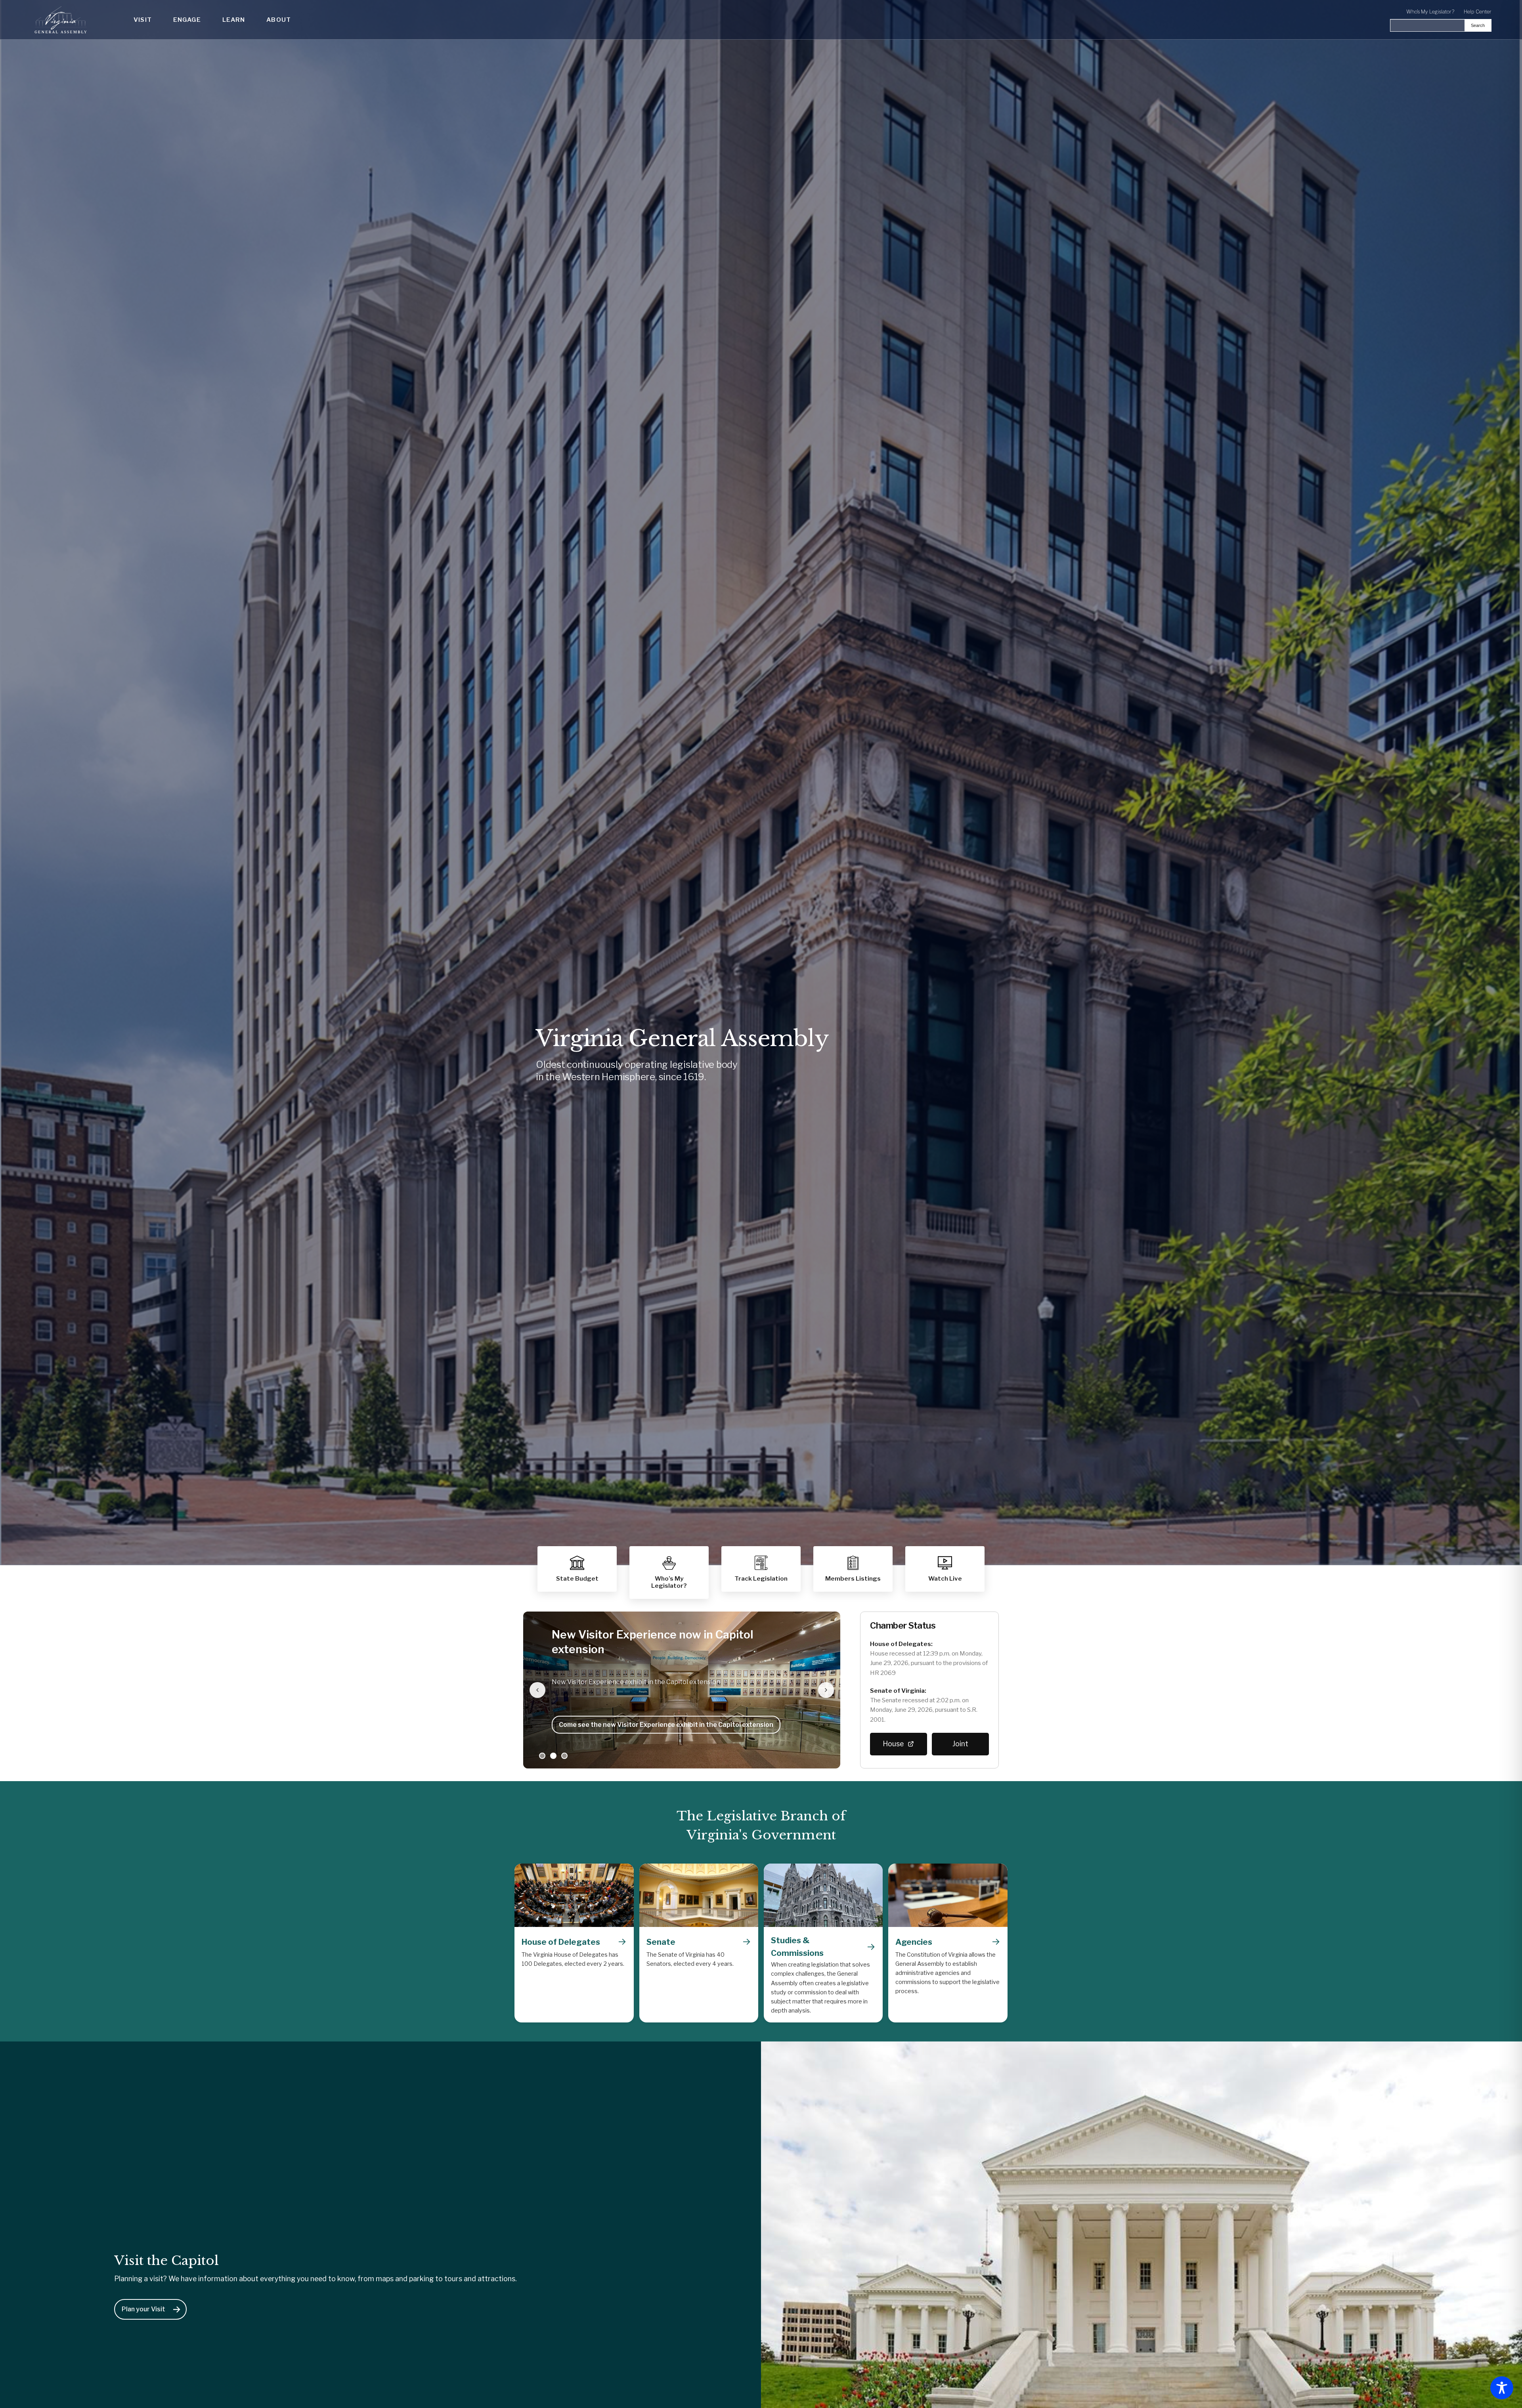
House (893, 1744)
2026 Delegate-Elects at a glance (612, 1725)
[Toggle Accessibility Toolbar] (1502, 2388)
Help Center (1478, 12)
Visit (143, 20)
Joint (960, 1744)
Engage (187, 20)
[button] (853, 1569)
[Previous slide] (537, 1690)
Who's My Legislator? (1430, 12)
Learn (234, 20)
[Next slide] (826, 1690)
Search (1478, 25)
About (279, 20)
